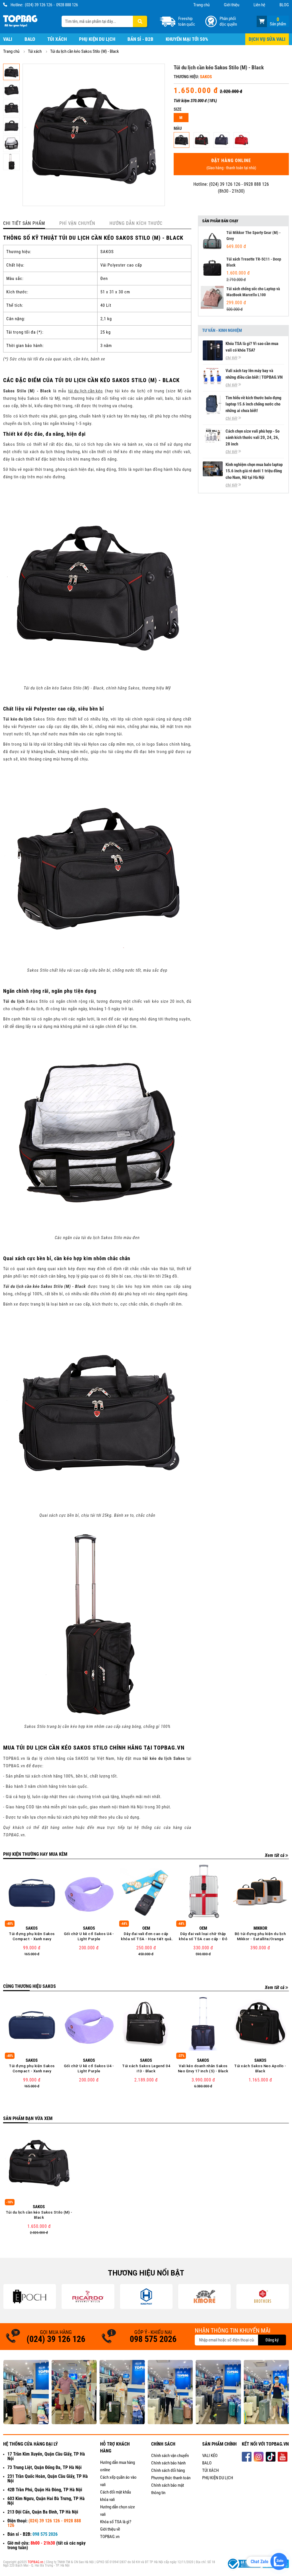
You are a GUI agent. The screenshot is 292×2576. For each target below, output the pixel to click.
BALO (207, 2463)
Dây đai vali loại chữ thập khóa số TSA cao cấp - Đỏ (203, 1936)
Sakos (206, 77)
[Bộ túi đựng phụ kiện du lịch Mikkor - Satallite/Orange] (260, 1892)
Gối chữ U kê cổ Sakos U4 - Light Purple (89, 1936)
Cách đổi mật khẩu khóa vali (115, 2496)
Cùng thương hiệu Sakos (30, 1986)
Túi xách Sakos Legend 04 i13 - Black (146, 2068)
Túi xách (57, 39)
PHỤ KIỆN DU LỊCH (218, 2478)
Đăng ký (272, 2340)
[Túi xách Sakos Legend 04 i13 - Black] (146, 2024)
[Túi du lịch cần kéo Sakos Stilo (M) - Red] (241, 140)
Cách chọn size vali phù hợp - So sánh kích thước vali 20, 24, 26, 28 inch (253, 438)
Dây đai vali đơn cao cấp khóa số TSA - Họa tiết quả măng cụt (146, 1937)
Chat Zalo (259, 2562)
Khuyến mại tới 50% (187, 39)
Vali (8, 39)
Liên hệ (259, 5)
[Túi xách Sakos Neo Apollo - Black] (260, 2024)
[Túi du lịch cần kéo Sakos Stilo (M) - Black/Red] (201, 140)
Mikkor (260, 1928)
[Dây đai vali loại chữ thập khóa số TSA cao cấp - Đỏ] (203, 1892)
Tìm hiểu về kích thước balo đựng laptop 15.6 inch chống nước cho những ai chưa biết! (254, 404)
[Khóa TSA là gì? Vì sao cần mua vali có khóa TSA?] (213, 350)
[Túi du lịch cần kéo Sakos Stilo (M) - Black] (182, 140)
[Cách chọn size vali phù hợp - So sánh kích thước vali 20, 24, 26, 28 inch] (213, 436)
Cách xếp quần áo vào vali (118, 2481)
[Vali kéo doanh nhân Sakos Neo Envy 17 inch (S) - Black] (203, 2024)
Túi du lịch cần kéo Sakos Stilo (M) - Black (39, 2215)
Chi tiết (231, 358)
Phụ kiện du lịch (97, 39)
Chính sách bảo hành (168, 2463)
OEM (146, 1928)
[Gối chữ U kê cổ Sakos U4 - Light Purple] (89, 1892)
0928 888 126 (67, 5)
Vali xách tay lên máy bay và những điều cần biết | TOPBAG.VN (254, 374)
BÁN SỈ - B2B (140, 39)
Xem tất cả (275, 1855)
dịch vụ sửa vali (267, 39)
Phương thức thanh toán (171, 2478)
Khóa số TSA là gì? (116, 2522)
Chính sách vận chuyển (170, 2456)
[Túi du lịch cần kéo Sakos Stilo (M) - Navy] (221, 140)
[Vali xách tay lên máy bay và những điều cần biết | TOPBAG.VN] (213, 376)
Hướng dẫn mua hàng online (117, 2466)
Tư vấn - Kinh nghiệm (222, 331)
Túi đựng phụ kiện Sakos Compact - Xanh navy (32, 1936)
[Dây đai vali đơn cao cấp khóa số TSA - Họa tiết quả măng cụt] (146, 1892)
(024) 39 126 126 (38, 5)
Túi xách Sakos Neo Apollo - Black (260, 2068)
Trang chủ (201, 5)
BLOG (284, 5)
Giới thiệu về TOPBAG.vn (110, 2533)
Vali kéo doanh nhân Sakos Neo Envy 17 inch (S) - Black (203, 2068)
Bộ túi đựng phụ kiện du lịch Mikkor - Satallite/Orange (260, 1936)
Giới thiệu (232, 5)
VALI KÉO (210, 2456)
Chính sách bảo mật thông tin (168, 2489)
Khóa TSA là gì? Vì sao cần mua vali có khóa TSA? (252, 347)
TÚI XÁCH (210, 2470)
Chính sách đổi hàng (168, 2470)
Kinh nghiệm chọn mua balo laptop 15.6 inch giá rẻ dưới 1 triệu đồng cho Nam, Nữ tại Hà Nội (254, 471)
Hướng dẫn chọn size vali (117, 2511)
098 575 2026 (153, 2339)
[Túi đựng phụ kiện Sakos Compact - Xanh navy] (32, 1892)
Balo (30, 39)
